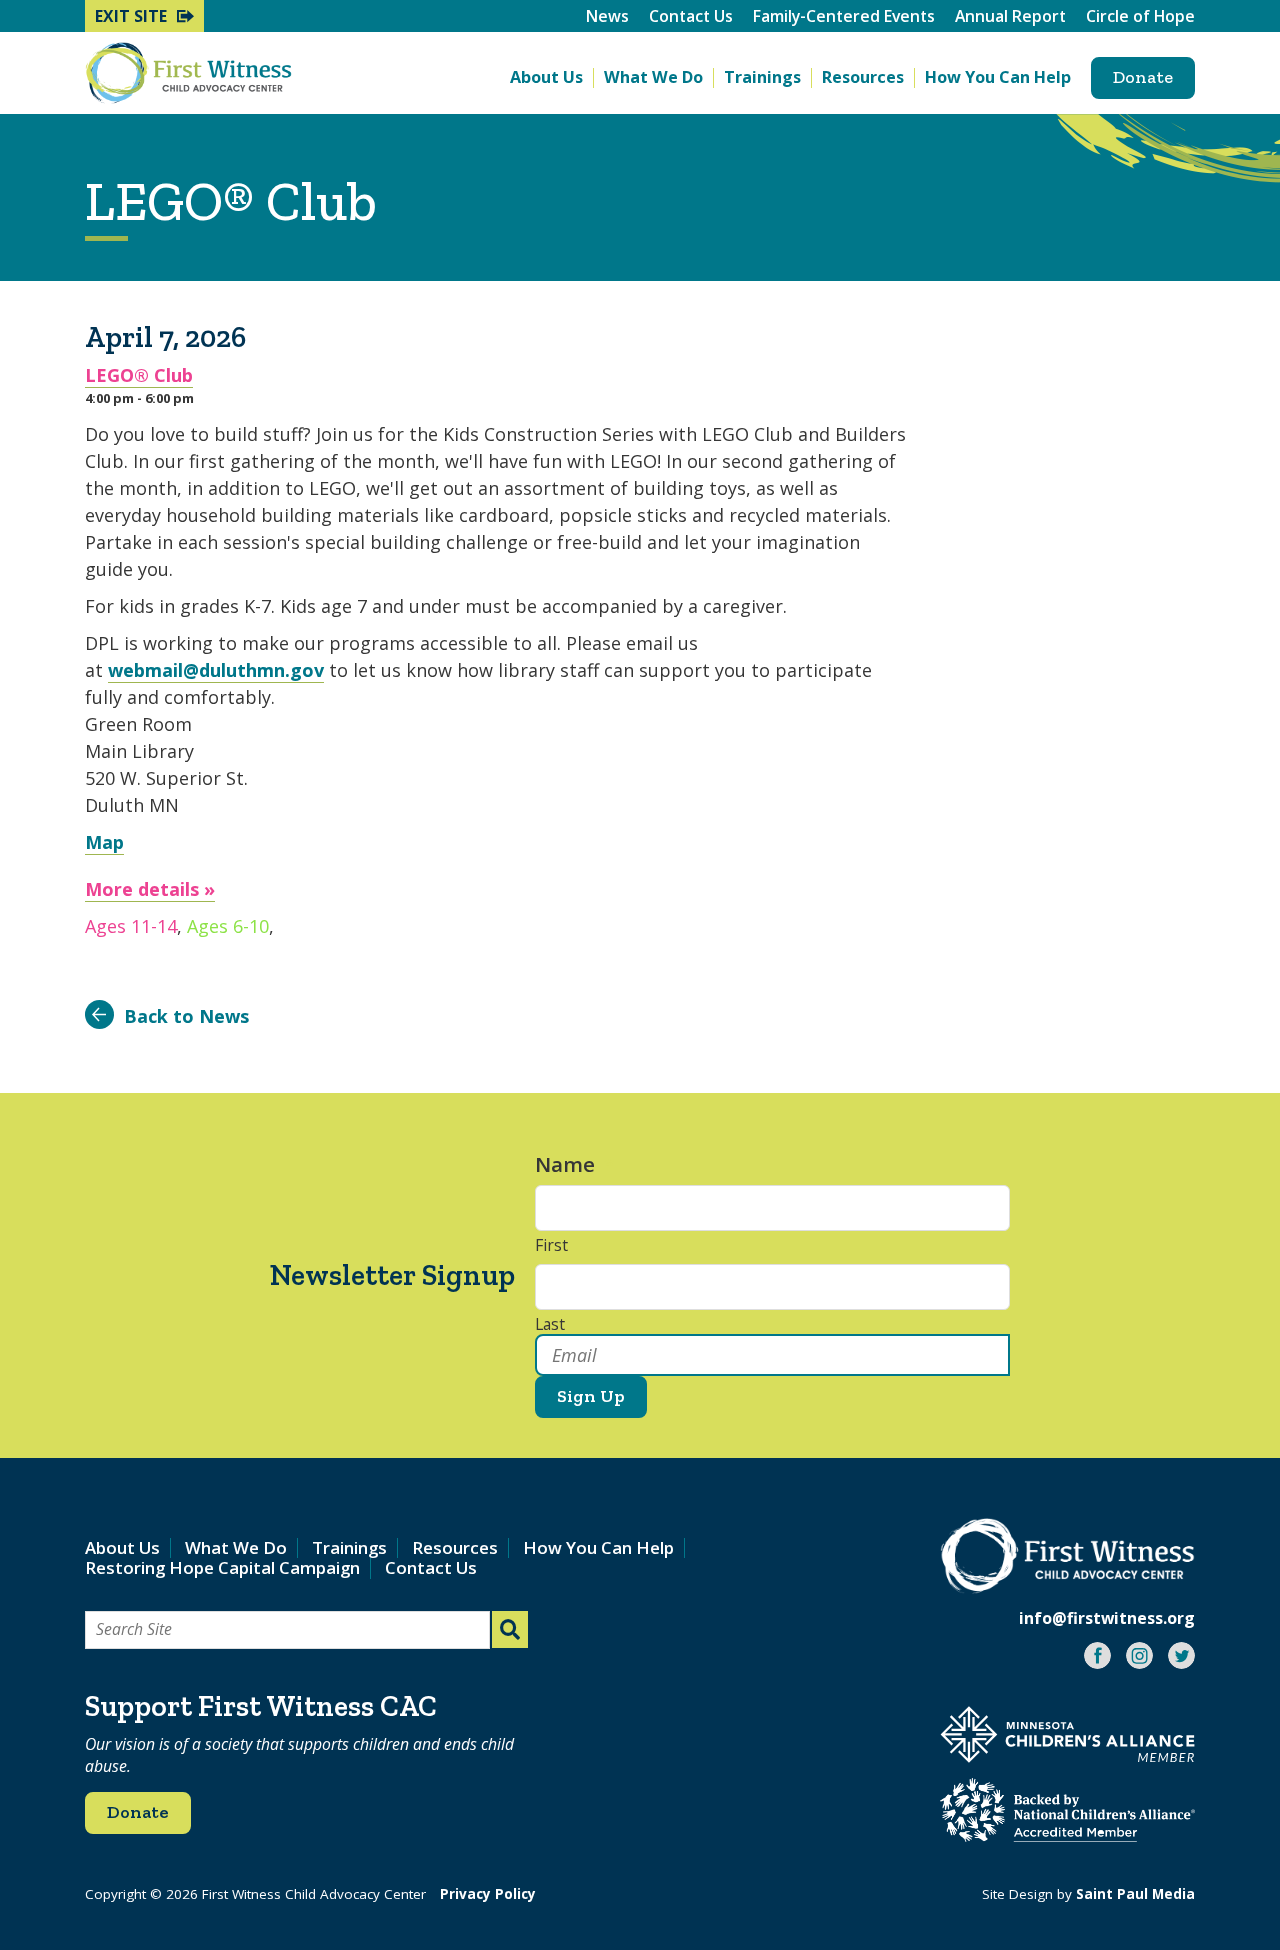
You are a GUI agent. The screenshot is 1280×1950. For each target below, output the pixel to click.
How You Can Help (998, 77)
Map (104, 842)
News (607, 16)
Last (550, 1325)
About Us (546, 77)
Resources (863, 77)
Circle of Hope (1140, 16)
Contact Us (691, 16)
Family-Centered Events (844, 16)
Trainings (762, 77)
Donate (1143, 77)
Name (575, 1164)
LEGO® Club (139, 375)
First (551, 1246)
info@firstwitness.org (1107, 1618)
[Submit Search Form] (510, 1629)
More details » (150, 889)
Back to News (186, 1016)
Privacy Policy (488, 1894)
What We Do (653, 77)
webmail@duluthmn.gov (216, 670)
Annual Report (1010, 16)
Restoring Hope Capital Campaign (222, 1567)
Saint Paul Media (1135, 1894)
